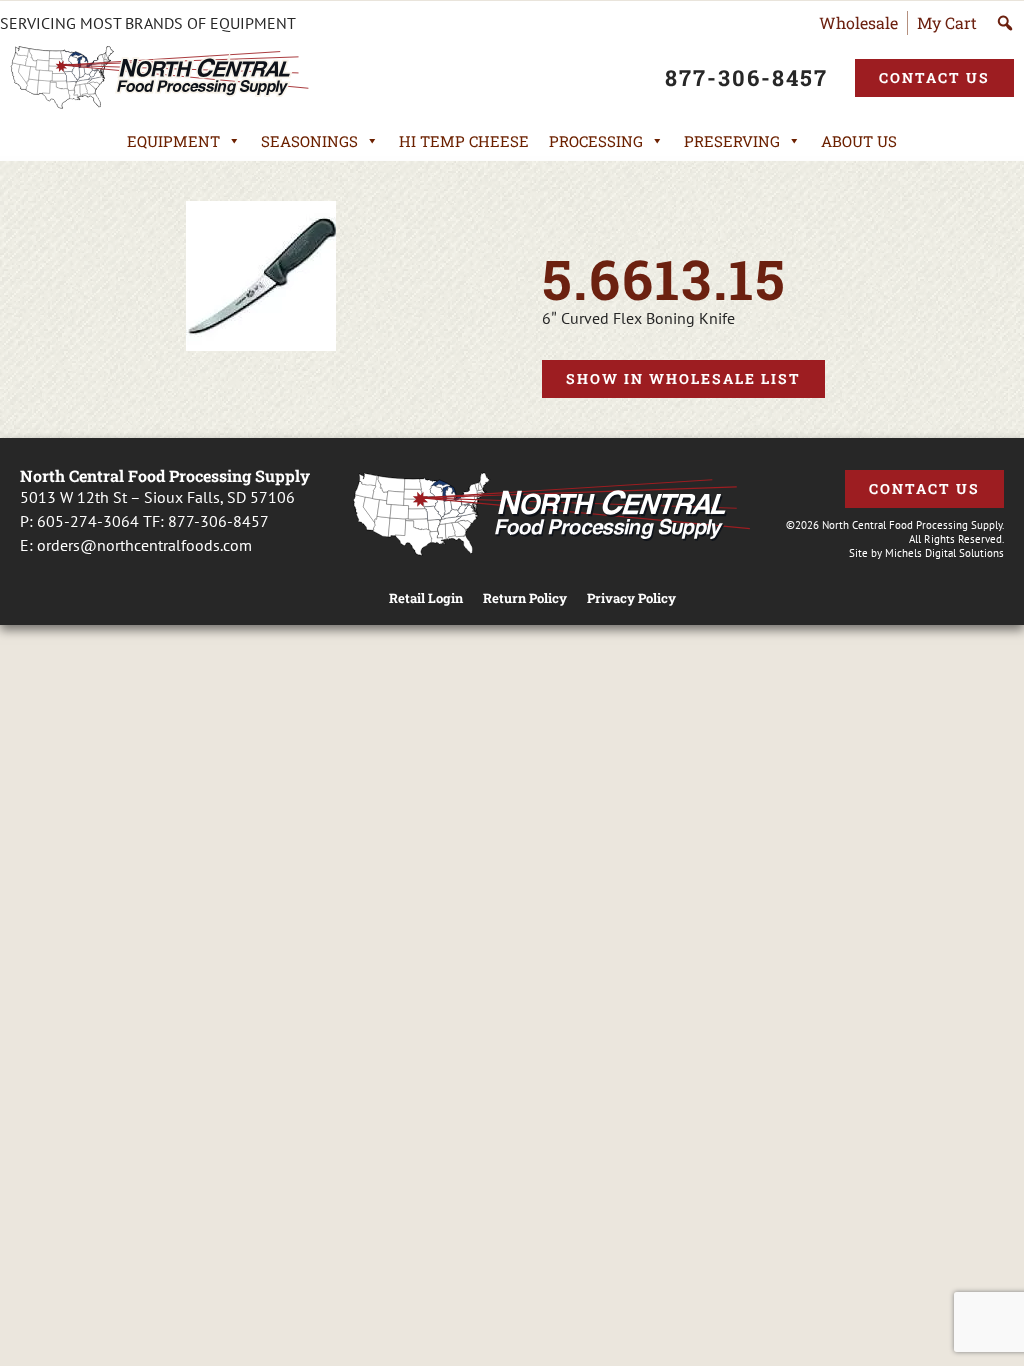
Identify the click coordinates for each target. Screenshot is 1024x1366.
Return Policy (525, 598)
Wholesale (858, 22)
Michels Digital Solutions (944, 553)
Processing (596, 141)
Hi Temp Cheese (464, 141)
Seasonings (309, 141)
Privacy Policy (631, 598)
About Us (859, 141)
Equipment (173, 141)
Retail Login (426, 598)
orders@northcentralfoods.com (144, 545)
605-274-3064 (88, 521)
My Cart (947, 22)
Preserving (732, 141)
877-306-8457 (218, 521)
